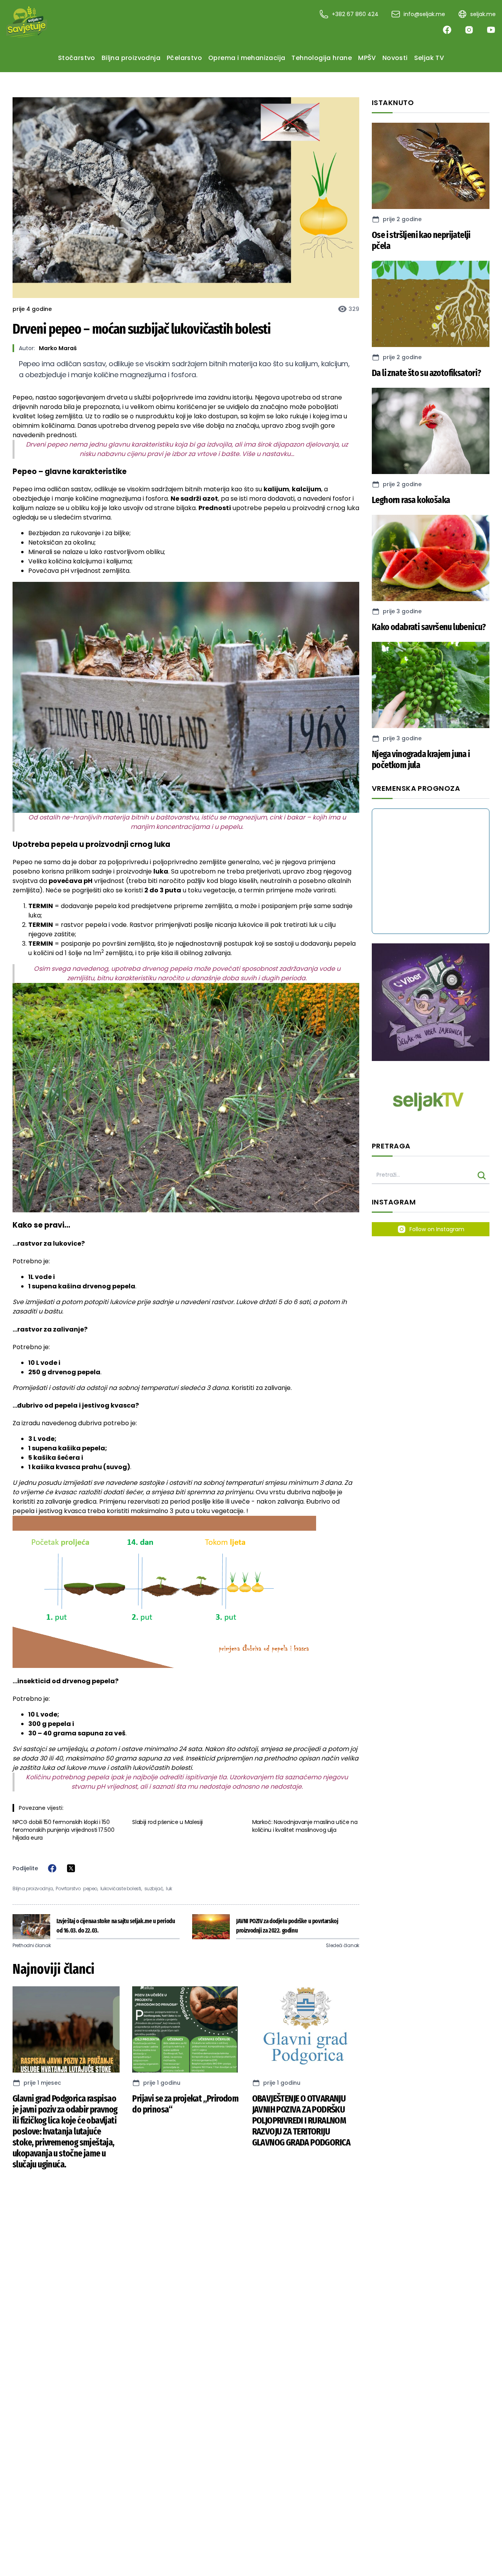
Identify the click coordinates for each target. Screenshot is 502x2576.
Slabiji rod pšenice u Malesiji (167, 1822)
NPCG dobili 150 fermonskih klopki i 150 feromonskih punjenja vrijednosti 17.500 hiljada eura (63, 1830)
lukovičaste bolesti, (121, 1889)
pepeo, (91, 1889)
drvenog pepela (154, 426)
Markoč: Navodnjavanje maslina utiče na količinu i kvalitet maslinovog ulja (305, 1826)
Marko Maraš (58, 348)
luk (169, 1889)
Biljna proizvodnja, (33, 1889)
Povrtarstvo (68, 1889)
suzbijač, (154, 1889)
